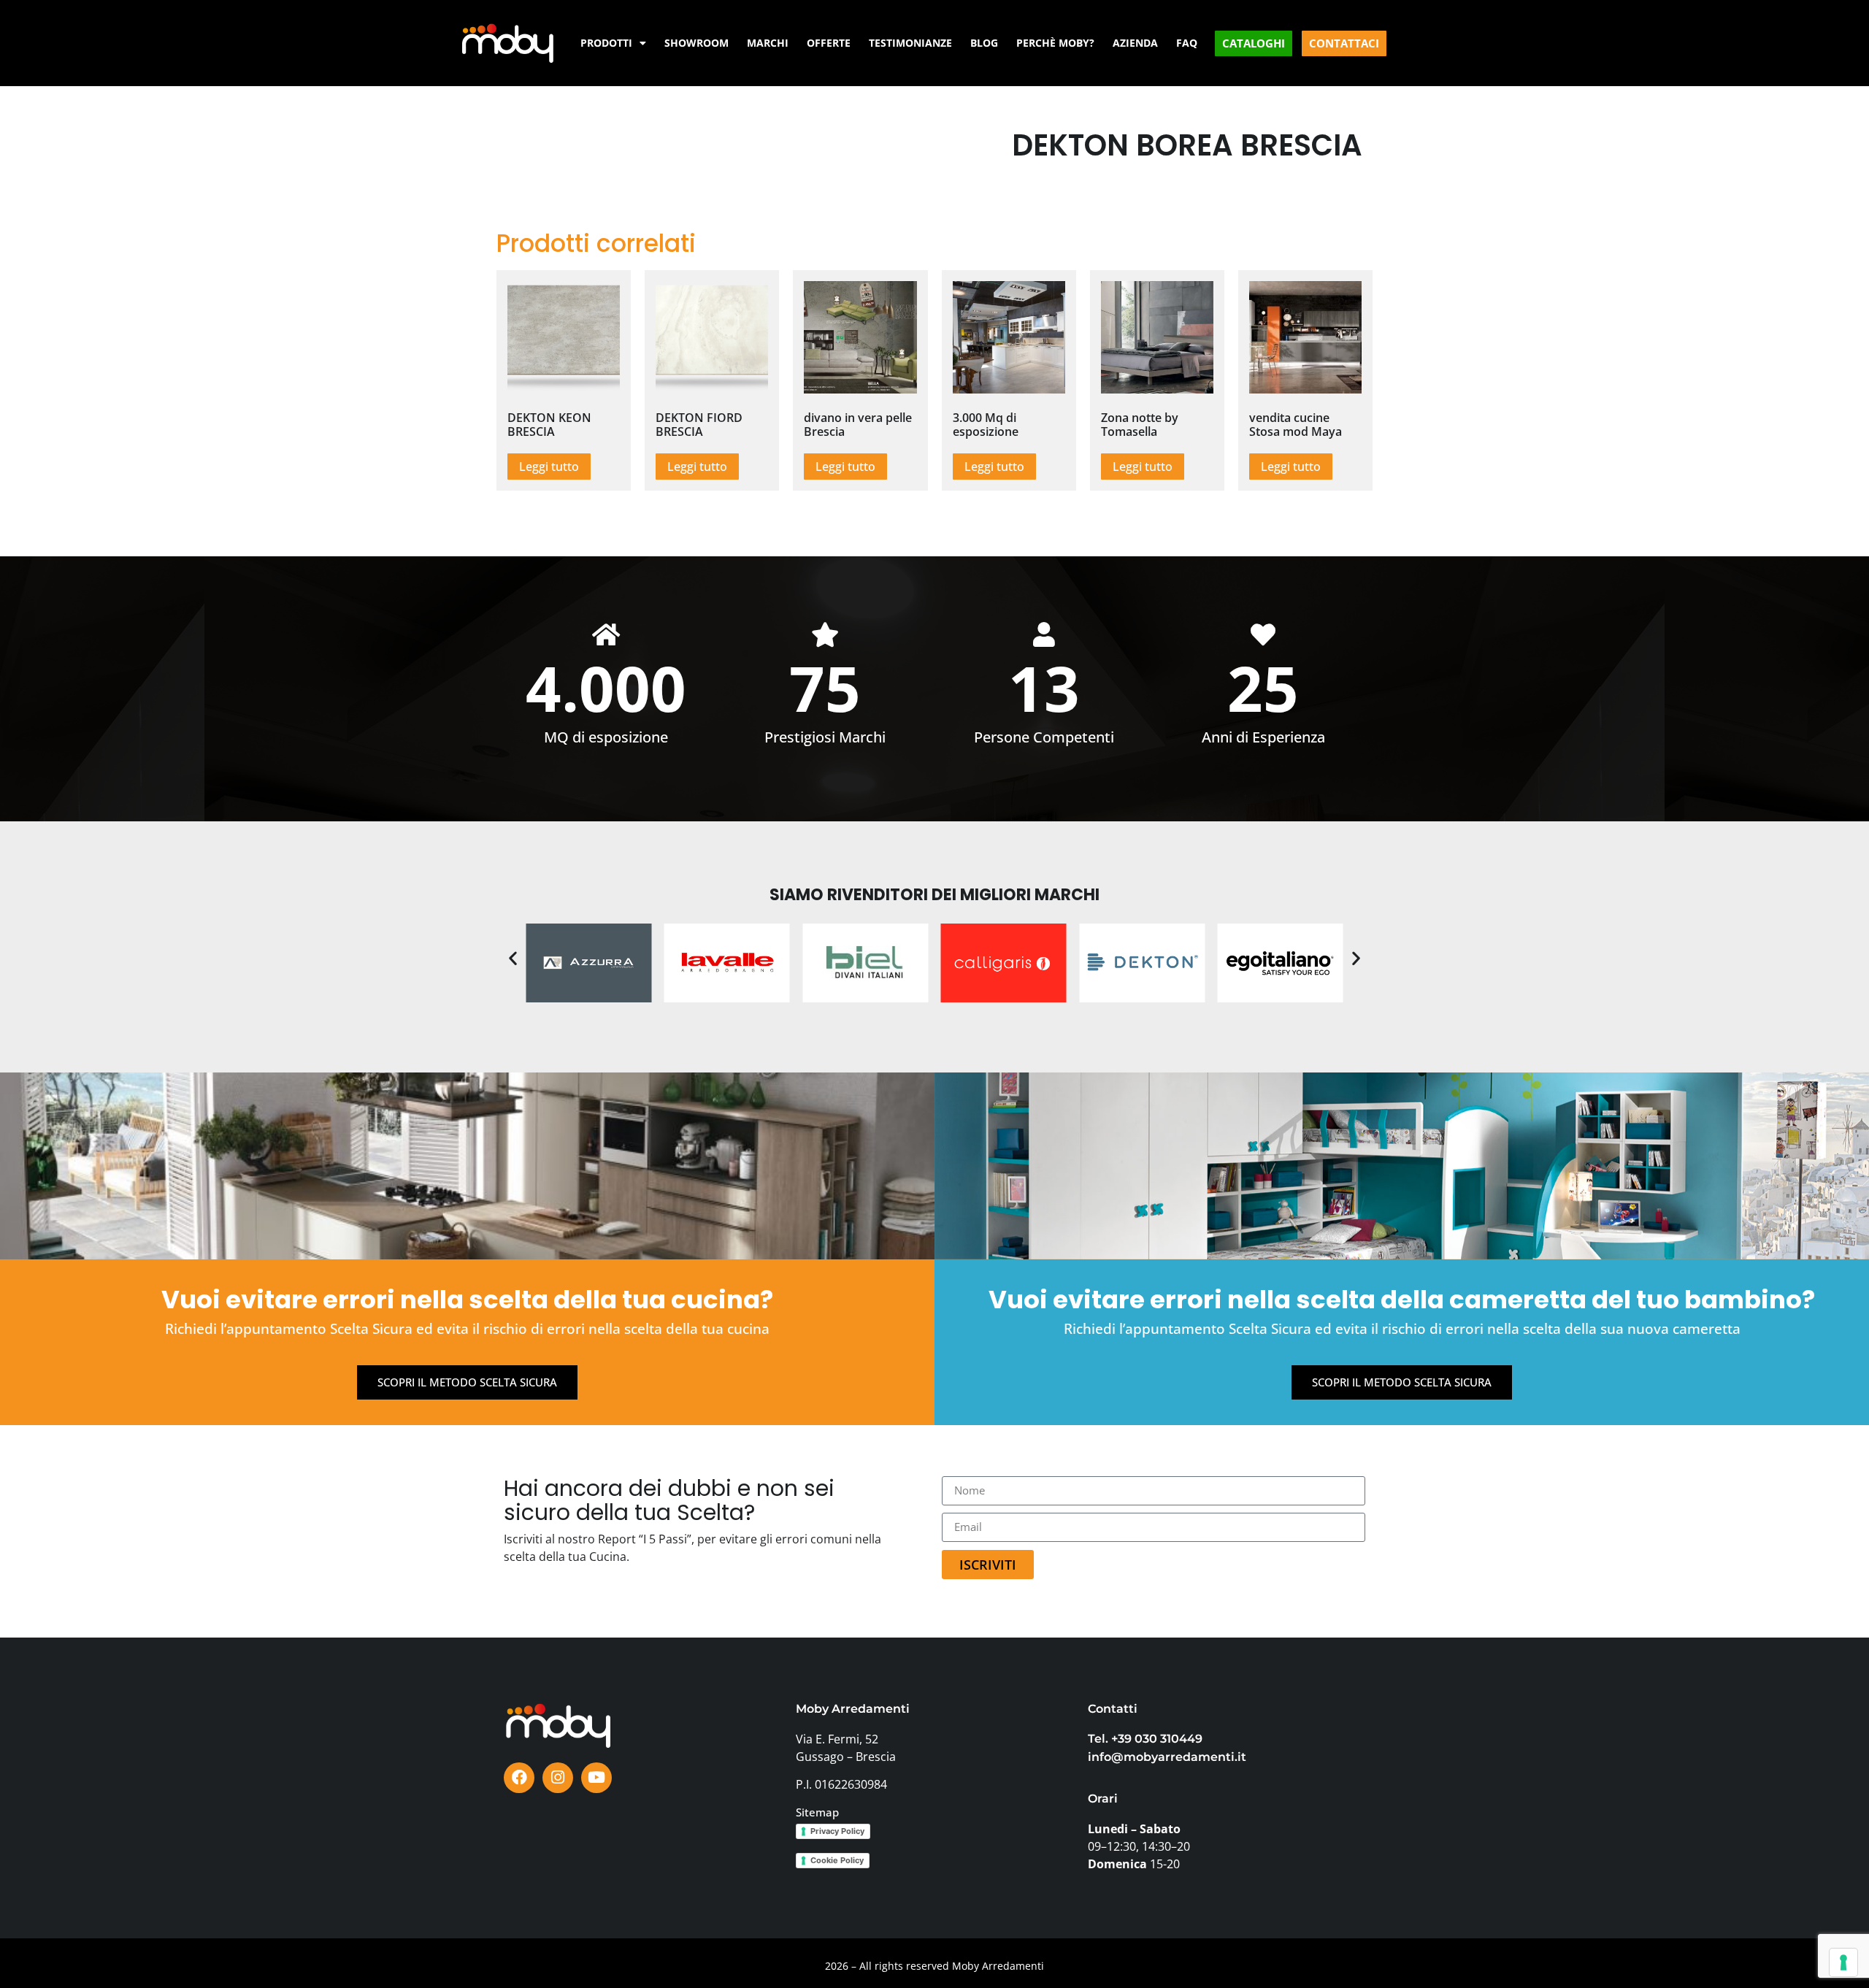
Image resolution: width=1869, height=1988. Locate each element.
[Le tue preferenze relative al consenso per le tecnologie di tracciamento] (1843, 1962)
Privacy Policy (837, 1831)
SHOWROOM (696, 43)
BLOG (984, 43)
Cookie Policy (837, 1860)
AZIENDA (1135, 43)
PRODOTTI (606, 43)
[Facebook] (519, 1778)
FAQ (1187, 43)
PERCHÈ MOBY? (1055, 43)
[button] (513, 958)
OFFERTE (829, 43)
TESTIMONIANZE (910, 43)
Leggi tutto (549, 467)
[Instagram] (558, 1778)
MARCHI (768, 43)
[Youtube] (596, 1778)
